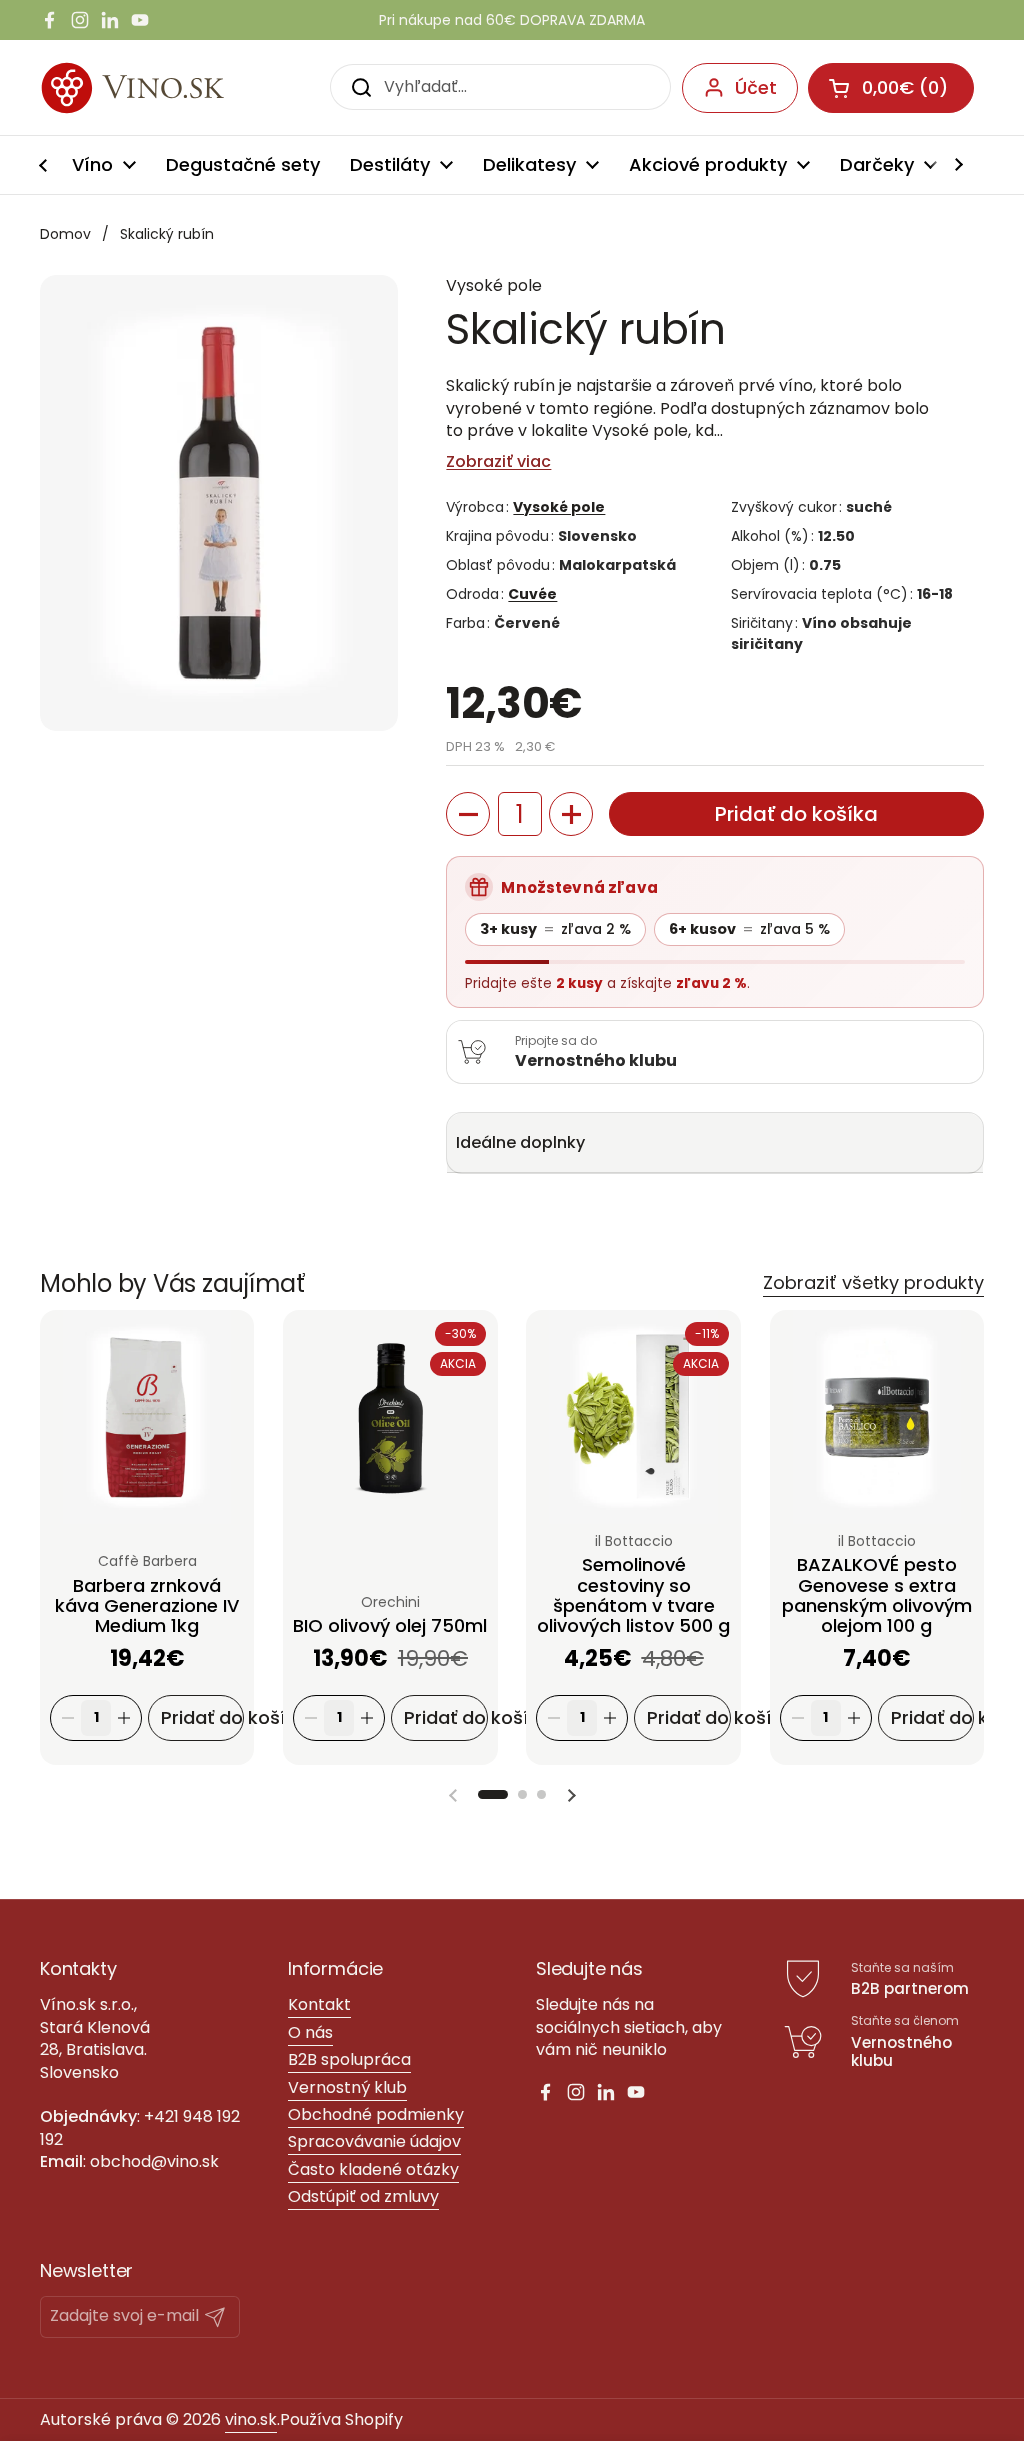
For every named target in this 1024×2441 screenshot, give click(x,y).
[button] (468, 814)
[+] (124, 1718)
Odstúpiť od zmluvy (363, 2196)
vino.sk (251, 2419)
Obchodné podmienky (376, 2114)
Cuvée (532, 594)
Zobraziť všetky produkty (873, 1282)
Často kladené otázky (373, 2169)
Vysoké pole (559, 507)
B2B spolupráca (349, 2059)
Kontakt (319, 2004)
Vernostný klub (347, 2087)
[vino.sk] (168, 87)
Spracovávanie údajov (374, 2141)
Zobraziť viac (498, 462)
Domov (65, 234)
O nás (310, 2032)
